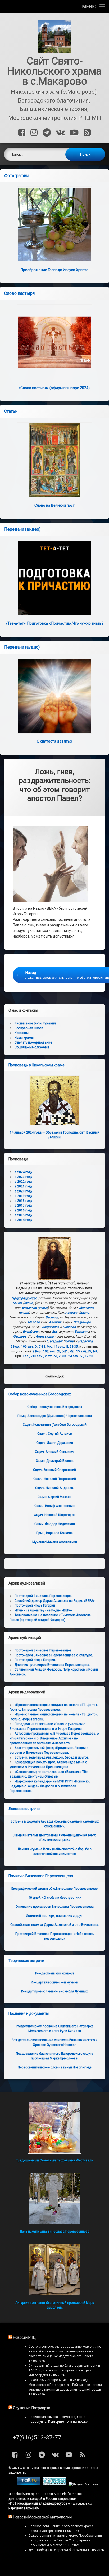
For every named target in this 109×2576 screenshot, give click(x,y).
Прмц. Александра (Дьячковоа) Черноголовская (55, 1416)
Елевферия (31, 1332)
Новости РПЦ (24, 2337)
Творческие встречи (26, 1961)
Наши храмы (24, 1038)
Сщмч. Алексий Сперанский (54, 1470)
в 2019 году (23, 1196)
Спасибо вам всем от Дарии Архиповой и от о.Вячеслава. (55, 1925)
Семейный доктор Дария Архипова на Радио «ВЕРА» (55, 1601)
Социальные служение (32, 1047)
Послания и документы (29, 2013)
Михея (17, 1303)
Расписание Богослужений (35, 1023)
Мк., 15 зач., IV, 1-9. (84, 1351)
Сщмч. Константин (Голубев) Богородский (55, 1425)
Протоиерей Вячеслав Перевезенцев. (44, 1596)
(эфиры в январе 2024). (54, 388)
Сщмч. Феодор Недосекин (55, 1524)
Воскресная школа (29, 1028)
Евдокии (81, 1332)
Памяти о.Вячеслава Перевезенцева (41, 1876)
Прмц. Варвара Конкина (54, 1533)
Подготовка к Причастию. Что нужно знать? (54, 623)
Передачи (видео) (22, 529)
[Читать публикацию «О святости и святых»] (54, 696)
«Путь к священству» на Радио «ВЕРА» (44, 1610)
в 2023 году (23, 1177)
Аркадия (72, 1313)
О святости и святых (54, 741)
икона (29, 1303)
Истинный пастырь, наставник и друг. (54, 1916)
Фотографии (16, 176)
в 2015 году (23, 1215)
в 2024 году (23, 1172)
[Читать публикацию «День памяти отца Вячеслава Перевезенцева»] (54, 2198)
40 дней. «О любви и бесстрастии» (55, 1898)
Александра (45, 1336)
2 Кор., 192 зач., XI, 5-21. (51, 1351)
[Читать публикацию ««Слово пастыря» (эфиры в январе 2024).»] (54, 342)
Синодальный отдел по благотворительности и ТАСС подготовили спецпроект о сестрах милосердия (64, 2370)
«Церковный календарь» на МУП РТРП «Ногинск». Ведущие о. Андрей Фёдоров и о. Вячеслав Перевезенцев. (50, 1786)
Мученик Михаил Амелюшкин (55, 1542)
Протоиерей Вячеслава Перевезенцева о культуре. (54, 1655)
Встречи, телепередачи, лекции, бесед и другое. (52, 1757)
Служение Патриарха (32, 2408)
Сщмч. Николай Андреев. (54, 1488)
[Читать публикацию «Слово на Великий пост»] (54, 460)
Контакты (22, 1033)
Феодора (20, 1336)
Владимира (82, 1322)
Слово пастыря (19, 293)
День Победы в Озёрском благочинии (58, 2550)
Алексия (55, 1322)
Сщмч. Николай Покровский (55, 1479)
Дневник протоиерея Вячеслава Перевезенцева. (52, 1665)
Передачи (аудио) (22, 647)
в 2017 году (23, 1206)
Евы (55, 1332)
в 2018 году (23, 1201)
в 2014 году (23, 1220)
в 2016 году (23, 1210)
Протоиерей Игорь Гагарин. (35, 1660)
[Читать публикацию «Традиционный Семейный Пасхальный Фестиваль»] (54, 2127)
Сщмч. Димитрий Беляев (55, 1461)
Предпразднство (24, 1298)
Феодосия (29, 1308)
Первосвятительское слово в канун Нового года (55, 2067)
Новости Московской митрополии (42, 2517)
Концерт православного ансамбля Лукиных (54, 1991)
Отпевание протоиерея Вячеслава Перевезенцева (55, 1907)
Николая (69, 1327)
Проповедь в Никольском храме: (37, 1065)
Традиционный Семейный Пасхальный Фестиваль (54, 2160)
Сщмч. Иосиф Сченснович (54, 1506)
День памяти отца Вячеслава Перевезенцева (54, 2232)
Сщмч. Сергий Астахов (55, 1434)
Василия (52, 1317)
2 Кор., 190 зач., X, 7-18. (28, 1347)
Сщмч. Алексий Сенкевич (54, 1452)
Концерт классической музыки (54, 1982)
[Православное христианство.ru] (54, 2484)
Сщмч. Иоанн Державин (55, 1443)
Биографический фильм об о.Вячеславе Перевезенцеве (54, 1889)
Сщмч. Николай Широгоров (55, 1515)
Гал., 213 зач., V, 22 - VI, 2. (42, 1356)
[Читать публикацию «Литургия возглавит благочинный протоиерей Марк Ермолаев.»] (54, 2270)
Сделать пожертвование (33, 1042)
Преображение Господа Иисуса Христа (54, 270)
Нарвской (85, 1341)
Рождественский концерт (55, 1973)
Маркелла (87, 1308)
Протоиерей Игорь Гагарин (35, 1606)
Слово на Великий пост (54, 505)
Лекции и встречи (24, 1809)
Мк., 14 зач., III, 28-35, (63, 1347)
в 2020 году (23, 1191)
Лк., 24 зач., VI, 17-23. (78, 1356)
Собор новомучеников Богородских (40, 1394)
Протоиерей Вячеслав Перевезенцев (43, 1650)
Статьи (11, 411)
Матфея (34, 1322)
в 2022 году (23, 1182)
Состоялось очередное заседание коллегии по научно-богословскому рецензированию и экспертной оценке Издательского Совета (65, 2351)
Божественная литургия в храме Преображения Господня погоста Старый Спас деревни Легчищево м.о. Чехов (65, 2540)
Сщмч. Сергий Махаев (54, 1497)
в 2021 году (23, 1186)
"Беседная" (54, 1341)
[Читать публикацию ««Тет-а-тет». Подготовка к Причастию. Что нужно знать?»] (54, 578)
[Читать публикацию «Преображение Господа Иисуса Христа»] (54, 224)
